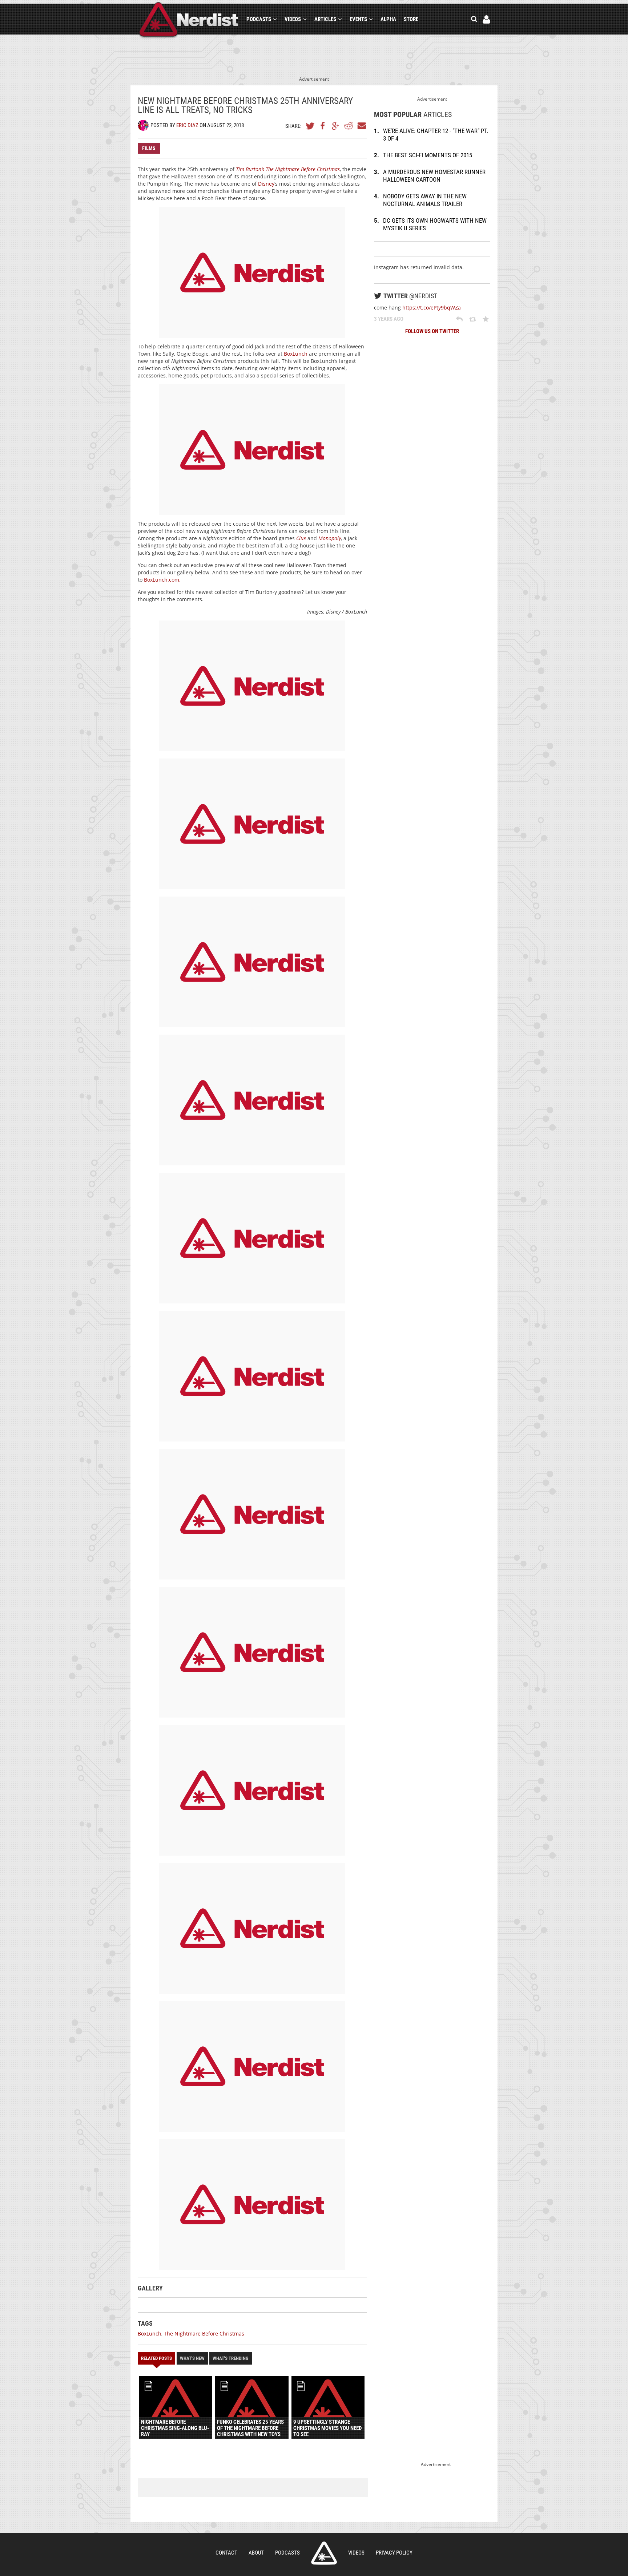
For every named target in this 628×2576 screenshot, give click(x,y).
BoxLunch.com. (162, 580)
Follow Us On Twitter (432, 331)
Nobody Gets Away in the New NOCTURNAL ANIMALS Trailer (425, 200)
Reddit (349, 126)
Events (358, 19)
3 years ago (389, 319)
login (486, 19)
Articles (325, 19)
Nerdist (189, 21)
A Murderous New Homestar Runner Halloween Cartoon (434, 176)
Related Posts (156, 2358)
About (256, 2553)
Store (411, 19)
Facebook (323, 126)
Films (149, 148)
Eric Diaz (187, 125)
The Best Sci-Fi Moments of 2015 (428, 155)
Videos (293, 19)
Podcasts (259, 19)
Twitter (310, 126)
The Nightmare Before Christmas (204, 2334)
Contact (226, 2553)
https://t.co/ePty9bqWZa (432, 308)
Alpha (388, 19)
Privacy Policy (394, 2553)
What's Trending (231, 2358)
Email (361, 126)
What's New (192, 2358)
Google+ (336, 126)
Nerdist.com (324, 2553)
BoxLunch (296, 354)
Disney (266, 184)
